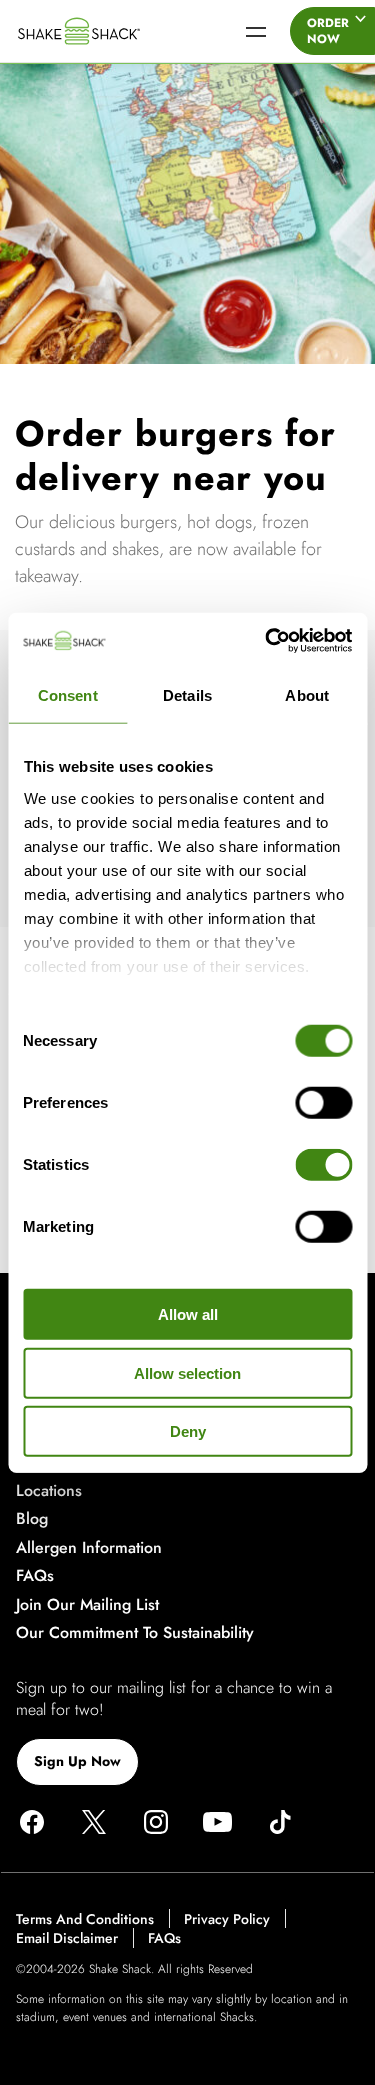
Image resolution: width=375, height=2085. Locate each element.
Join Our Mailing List (87, 1604)
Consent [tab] (68, 695)
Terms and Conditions (85, 1919)
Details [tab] (187, 695)
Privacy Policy (227, 1919)
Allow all (188, 1314)
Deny (188, 1431)
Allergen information (89, 1547)
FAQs (35, 1575)
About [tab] (307, 695)
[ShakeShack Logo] (109, 31)
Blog (32, 1518)
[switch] (323, 1103)
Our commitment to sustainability (135, 1632)
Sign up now (77, 1761)
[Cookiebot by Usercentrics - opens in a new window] (267, 640)
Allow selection (187, 1372)
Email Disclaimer (67, 1939)
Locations (49, 1490)
